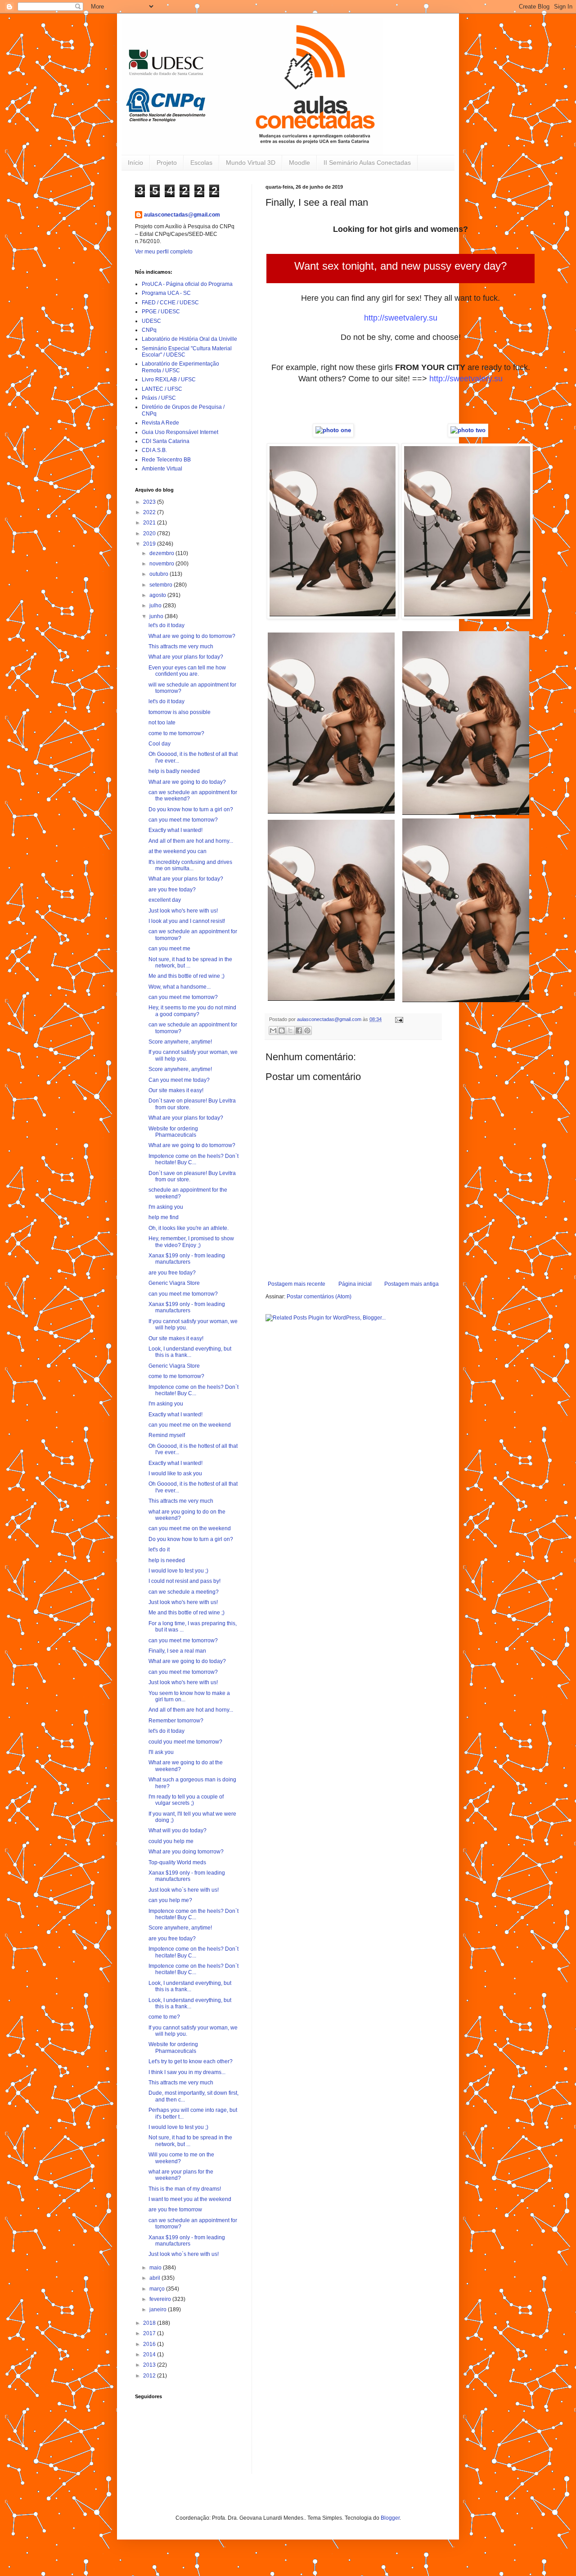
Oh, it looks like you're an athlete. (189, 1228)
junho (157, 616)
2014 (150, 2355)
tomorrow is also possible (180, 712)
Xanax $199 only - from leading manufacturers (187, 1259)
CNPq (149, 330)
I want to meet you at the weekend (190, 2199)
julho (156, 606)
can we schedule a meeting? (184, 1592)
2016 (150, 2344)
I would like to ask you (175, 1473)
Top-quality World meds (177, 1862)
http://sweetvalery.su (401, 318)
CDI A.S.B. (154, 450)
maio (156, 2268)
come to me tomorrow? (176, 733)
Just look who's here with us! (183, 911)
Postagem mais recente (297, 1284)
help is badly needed (174, 771)
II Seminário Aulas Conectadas (367, 163)
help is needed (167, 1560)
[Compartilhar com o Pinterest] (307, 1030)
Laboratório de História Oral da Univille (189, 339)
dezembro (162, 553)
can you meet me (169, 949)
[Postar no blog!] (282, 1030)
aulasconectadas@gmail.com (182, 215)
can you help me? (170, 1900)
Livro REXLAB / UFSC (169, 380)
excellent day (165, 900)
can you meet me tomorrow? (183, 820)
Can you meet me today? (179, 1080)
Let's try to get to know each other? (191, 2061)
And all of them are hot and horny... (191, 841)
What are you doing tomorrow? (186, 1852)
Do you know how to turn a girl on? (191, 809)
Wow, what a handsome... (180, 987)
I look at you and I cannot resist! (187, 921)
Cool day (160, 744)
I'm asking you (166, 1207)
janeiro (159, 2309)
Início (135, 163)
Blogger (390, 2518)
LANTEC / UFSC (162, 389)
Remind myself (167, 1435)
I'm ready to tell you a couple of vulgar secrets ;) (186, 1800)
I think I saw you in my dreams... (187, 2072)
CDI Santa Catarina (166, 441)
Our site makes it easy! (176, 1090)
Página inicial (355, 1284)
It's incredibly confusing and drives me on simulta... (190, 865)
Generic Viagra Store (174, 1283)
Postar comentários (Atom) (319, 1297)
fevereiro (161, 2299)
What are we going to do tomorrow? (192, 636)
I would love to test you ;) (178, 1571)
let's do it (159, 1550)
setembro (162, 585)
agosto (158, 595)
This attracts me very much (181, 646)
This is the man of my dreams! (185, 2189)
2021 (150, 523)
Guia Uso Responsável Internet (180, 432)
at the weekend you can (178, 851)
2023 (150, 502)
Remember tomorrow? (176, 1721)
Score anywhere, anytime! (180, 1042)
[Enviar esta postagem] (398, 1019)
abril (155, 2278)
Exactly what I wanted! (175, 830)
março (158, 2289)
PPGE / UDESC (161, 312)
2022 (150, 512)
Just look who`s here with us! (184, 1890)
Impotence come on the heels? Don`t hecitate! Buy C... (193, 1159)
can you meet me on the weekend (190, 1425)
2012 (150, 2376)
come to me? (164, 2017)
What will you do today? (178, 1830)
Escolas (201, 163)
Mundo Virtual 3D (251, 163)
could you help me (171, 1841)
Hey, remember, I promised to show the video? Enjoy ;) (191, 1242)
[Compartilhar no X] (290, 1030)
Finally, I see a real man (177, 1651)
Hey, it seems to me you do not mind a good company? (192, 1011)
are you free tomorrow (175, 2210)
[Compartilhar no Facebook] (299, 1030)
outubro (160, 574)
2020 (150, 533)
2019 (150, 544)
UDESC (151, 321)
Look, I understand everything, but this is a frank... (190, 1352)
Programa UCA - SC (166, 293)
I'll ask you (161, 1752)
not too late (162, 723)
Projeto (167, 163)
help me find (164, 1217)
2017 (150, 2333)
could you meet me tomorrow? (185, 1742)
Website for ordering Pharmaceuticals (173, 1132)
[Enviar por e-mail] (273, 1030)
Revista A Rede (160, 423)
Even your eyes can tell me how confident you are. (187, 671)
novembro (162, 564)
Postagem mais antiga (412, 1284)
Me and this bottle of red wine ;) (187, 976)
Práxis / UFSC (159, 398)
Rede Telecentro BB (166, 460)
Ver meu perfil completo (164, 252)
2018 (150, 2323)
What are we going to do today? (187, 782)
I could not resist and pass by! (184, 1581)
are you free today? (172, 890)
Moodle (299, 163)
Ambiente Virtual (162, 469)
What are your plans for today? (186, 657)
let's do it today (166, 625)
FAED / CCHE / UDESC (170, 303)
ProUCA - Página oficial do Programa (187, 284)
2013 (150, 2365)
